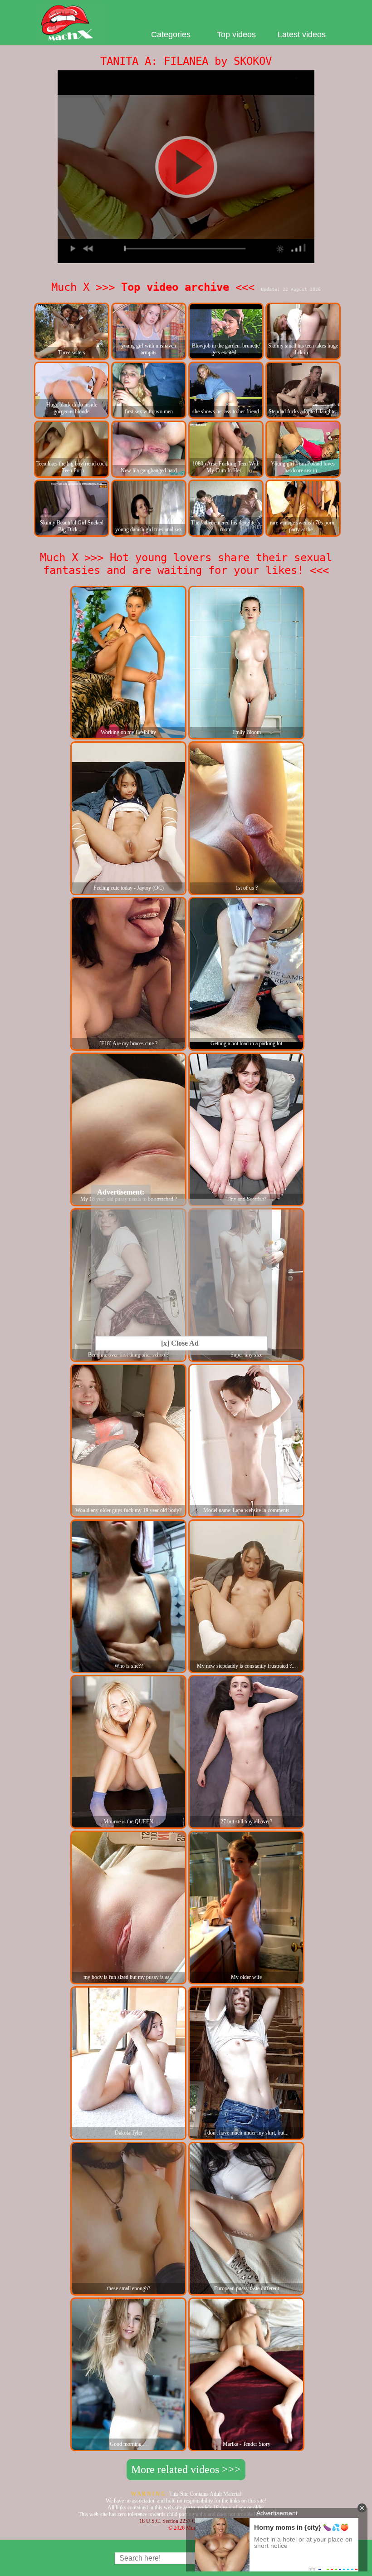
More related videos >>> (186, 2469)
